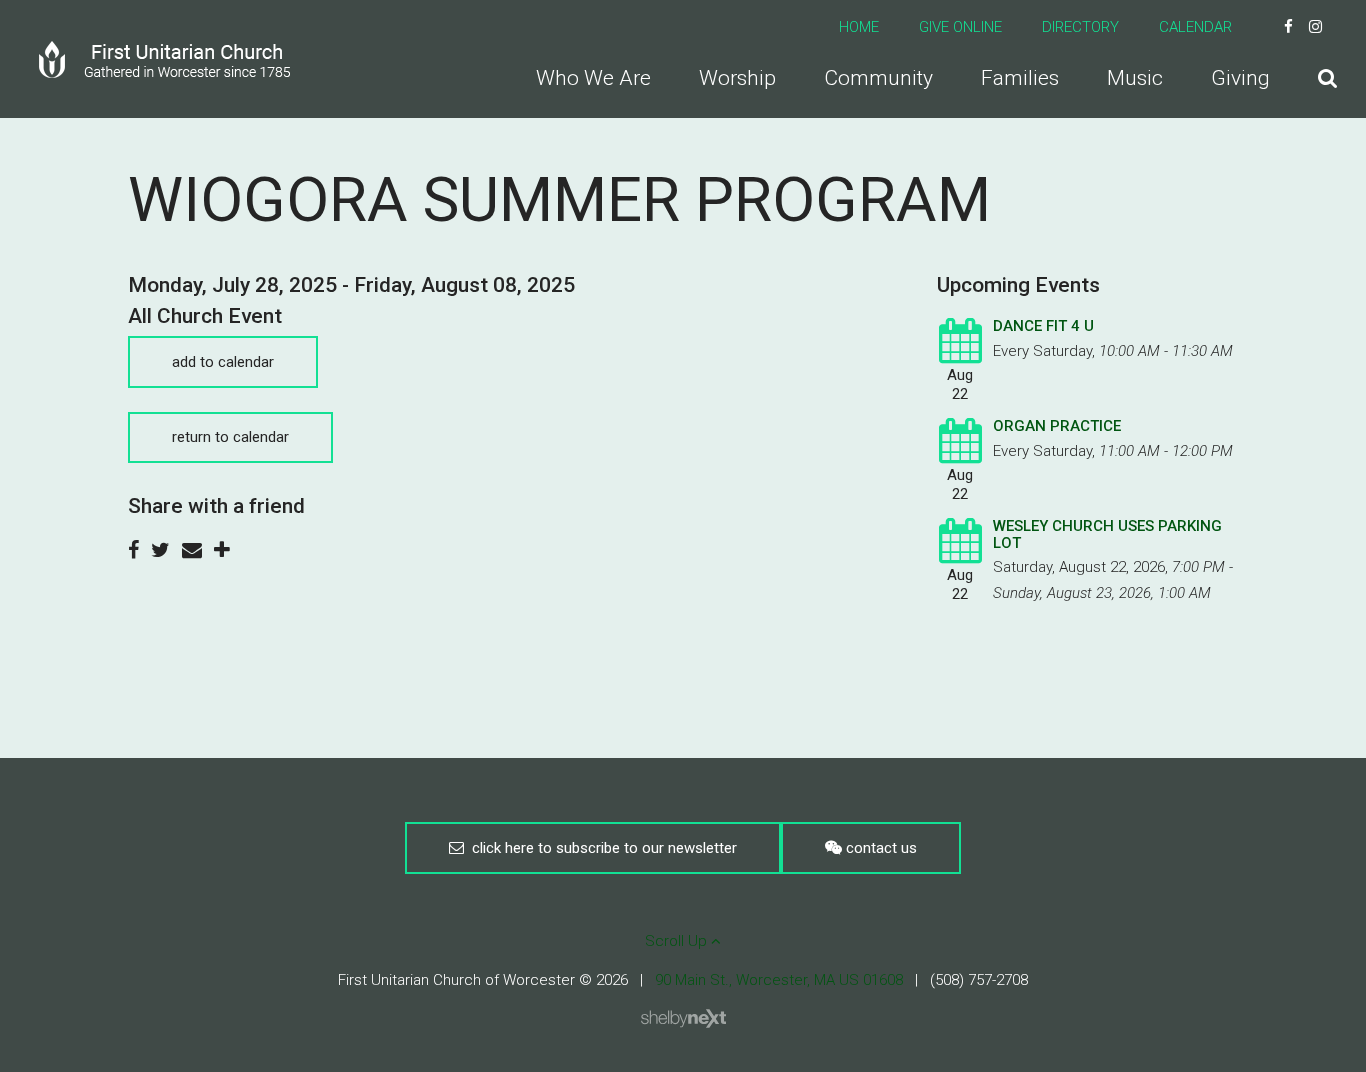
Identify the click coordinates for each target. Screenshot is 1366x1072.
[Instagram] (1315, 27)
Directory (1080, 27)
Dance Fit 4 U (1043, 326)
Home (859, 27)
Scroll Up (678, 941)
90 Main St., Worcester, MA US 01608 (779, 980)
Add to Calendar (223, 362)
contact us (879, 848)
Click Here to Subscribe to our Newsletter (600, 848)
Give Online (960, 27)
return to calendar (230, 437)
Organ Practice (1057, 426)
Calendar (1195, 27)
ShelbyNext (683, 1019)
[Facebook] (1288, 27)
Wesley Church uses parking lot (1107, 534)
